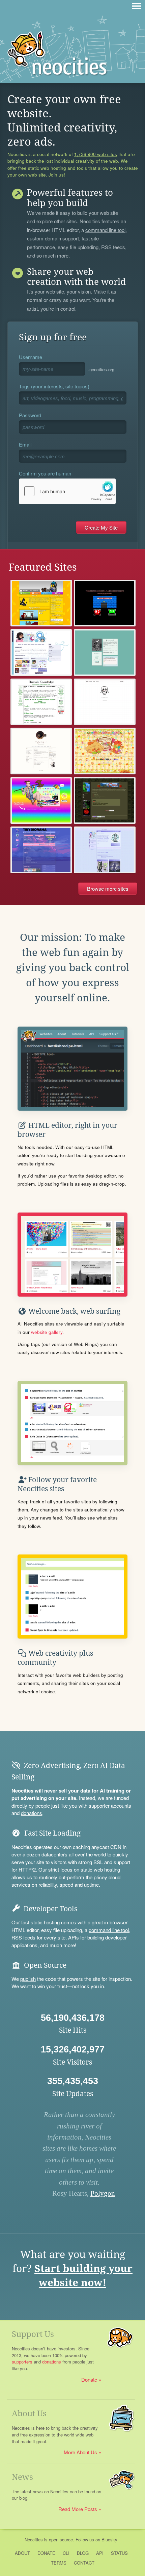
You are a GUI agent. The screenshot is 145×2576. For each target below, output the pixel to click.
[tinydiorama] (41, 850)
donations (32, 1813)
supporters (22, 2362)
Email (25, 444)
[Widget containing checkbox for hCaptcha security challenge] (67, 491)
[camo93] (105, 800)
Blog (83, 2553)
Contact (84, 2563)
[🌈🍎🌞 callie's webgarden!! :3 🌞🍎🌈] (105, 751)
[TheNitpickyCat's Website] (41, 603)
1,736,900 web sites (96, 154)
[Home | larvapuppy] (105, 850)
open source (61, 2540)
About (22, 2553)
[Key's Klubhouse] (41, 800)
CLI (66, 2553)
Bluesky (109, 2540)
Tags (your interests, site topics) (54, 386)
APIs (74, 1937)
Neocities (34, 2540)
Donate (89, 2379)
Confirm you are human (45, 473)
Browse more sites (108, 889)
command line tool (105, 230)
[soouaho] (105, 702)
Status (119, 2553)
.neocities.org (101, 369)
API (100, 2553)
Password (30, 415)
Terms (59, 2563)
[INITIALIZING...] (105, 603)
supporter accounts (110, 1805)
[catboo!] (41, 652)
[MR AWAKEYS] (105, 652)
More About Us (80, 2452)
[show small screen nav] (137, 6)
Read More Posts (78, 2509)
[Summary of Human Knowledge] (41, 702)
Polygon (103, 2193)
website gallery (47, 1332)
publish (28, 1979)
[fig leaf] (41, 751)
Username (31, 357)
